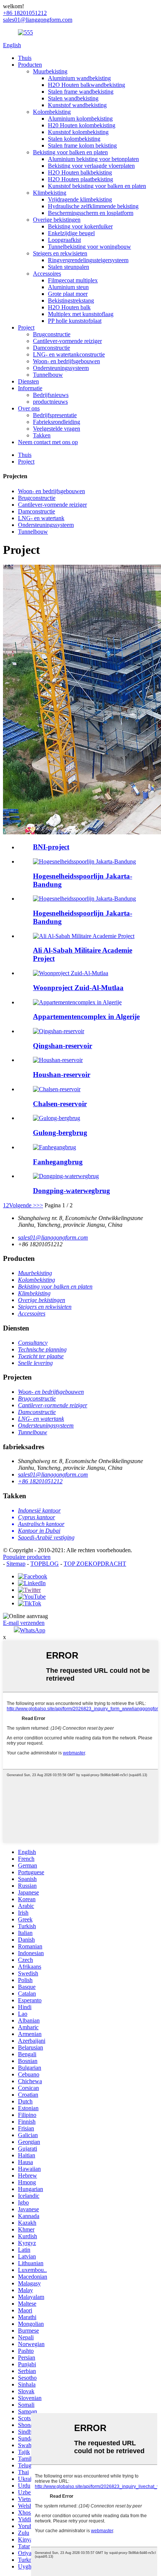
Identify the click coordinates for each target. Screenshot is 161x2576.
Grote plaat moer (68, 294)
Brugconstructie (52, 334)
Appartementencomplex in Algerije (86, 1017)
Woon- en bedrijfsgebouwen (66, 361)
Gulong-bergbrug (60, 1133)
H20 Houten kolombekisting (82, 125)
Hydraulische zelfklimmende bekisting (93, 206)
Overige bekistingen (57, 220)
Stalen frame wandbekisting (81, 92)
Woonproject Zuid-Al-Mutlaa (78, 988)
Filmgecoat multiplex (73, 280)
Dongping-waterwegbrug (72, 1191)
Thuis (25, 58)
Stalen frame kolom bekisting (82, 145)
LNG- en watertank (41, 518)
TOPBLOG (45, 1564)
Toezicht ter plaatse (41, 1356)
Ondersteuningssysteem (61, 368)
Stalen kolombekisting (74, 139)
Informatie (30, 388)
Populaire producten (27, 1557)
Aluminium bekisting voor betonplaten (93, 159)
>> (40, 1205)
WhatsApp (33, 1630)
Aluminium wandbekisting (79, 78)
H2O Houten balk (69, 307)
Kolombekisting (52, 112)
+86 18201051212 (40, 1481)
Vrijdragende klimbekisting (80, 199)
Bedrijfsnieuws (51, 395)
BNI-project (51, 847)
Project (26, 327)
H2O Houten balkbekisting (80, 172)
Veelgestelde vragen (57, 429)
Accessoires (47, 274)
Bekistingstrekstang (71, 301)
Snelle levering (35, 1363)
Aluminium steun (68, 287)
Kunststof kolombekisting (78, 132)
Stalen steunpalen (69, 267)
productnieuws (50, 402)
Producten (30, 65)
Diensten (28, 381)
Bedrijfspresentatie (55, 415)
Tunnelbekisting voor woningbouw (89, 247)
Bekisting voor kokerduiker (80, 226)
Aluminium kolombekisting (80, 119)
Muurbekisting (50, 71)
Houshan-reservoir (62, 1075)
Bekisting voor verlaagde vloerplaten (91, 166)
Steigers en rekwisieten (60, 253)
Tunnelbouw (48, 375)
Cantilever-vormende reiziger (67, 341)
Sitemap (16, 1564)
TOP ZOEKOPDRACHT (95, 1564)
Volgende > (23, 1205)
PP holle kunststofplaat (75, 321)
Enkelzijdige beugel (71, 233)
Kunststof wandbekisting (77, 105)
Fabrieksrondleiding (57, 422)
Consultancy (33, 1343)
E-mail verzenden (24, 1623)
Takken (42, 435)
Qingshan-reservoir (63, 1046)
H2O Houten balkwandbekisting (86, 85)
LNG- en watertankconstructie (69, 354)
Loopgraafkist (64, 240)
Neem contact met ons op (48, 442)
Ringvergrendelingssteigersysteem (88, 260)
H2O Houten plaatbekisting (80, 179)
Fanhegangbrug (58, 1162)
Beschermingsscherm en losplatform (91, 213)
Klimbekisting (50, 193)
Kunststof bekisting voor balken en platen (97, 186)
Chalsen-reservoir (60, 1104)
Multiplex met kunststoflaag (81, 314)
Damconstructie (51, 348)
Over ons (29, 408)
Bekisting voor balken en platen (70, 152)
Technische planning (42, 1349)
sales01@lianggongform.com (53, 1237)
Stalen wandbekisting (73, 98)
